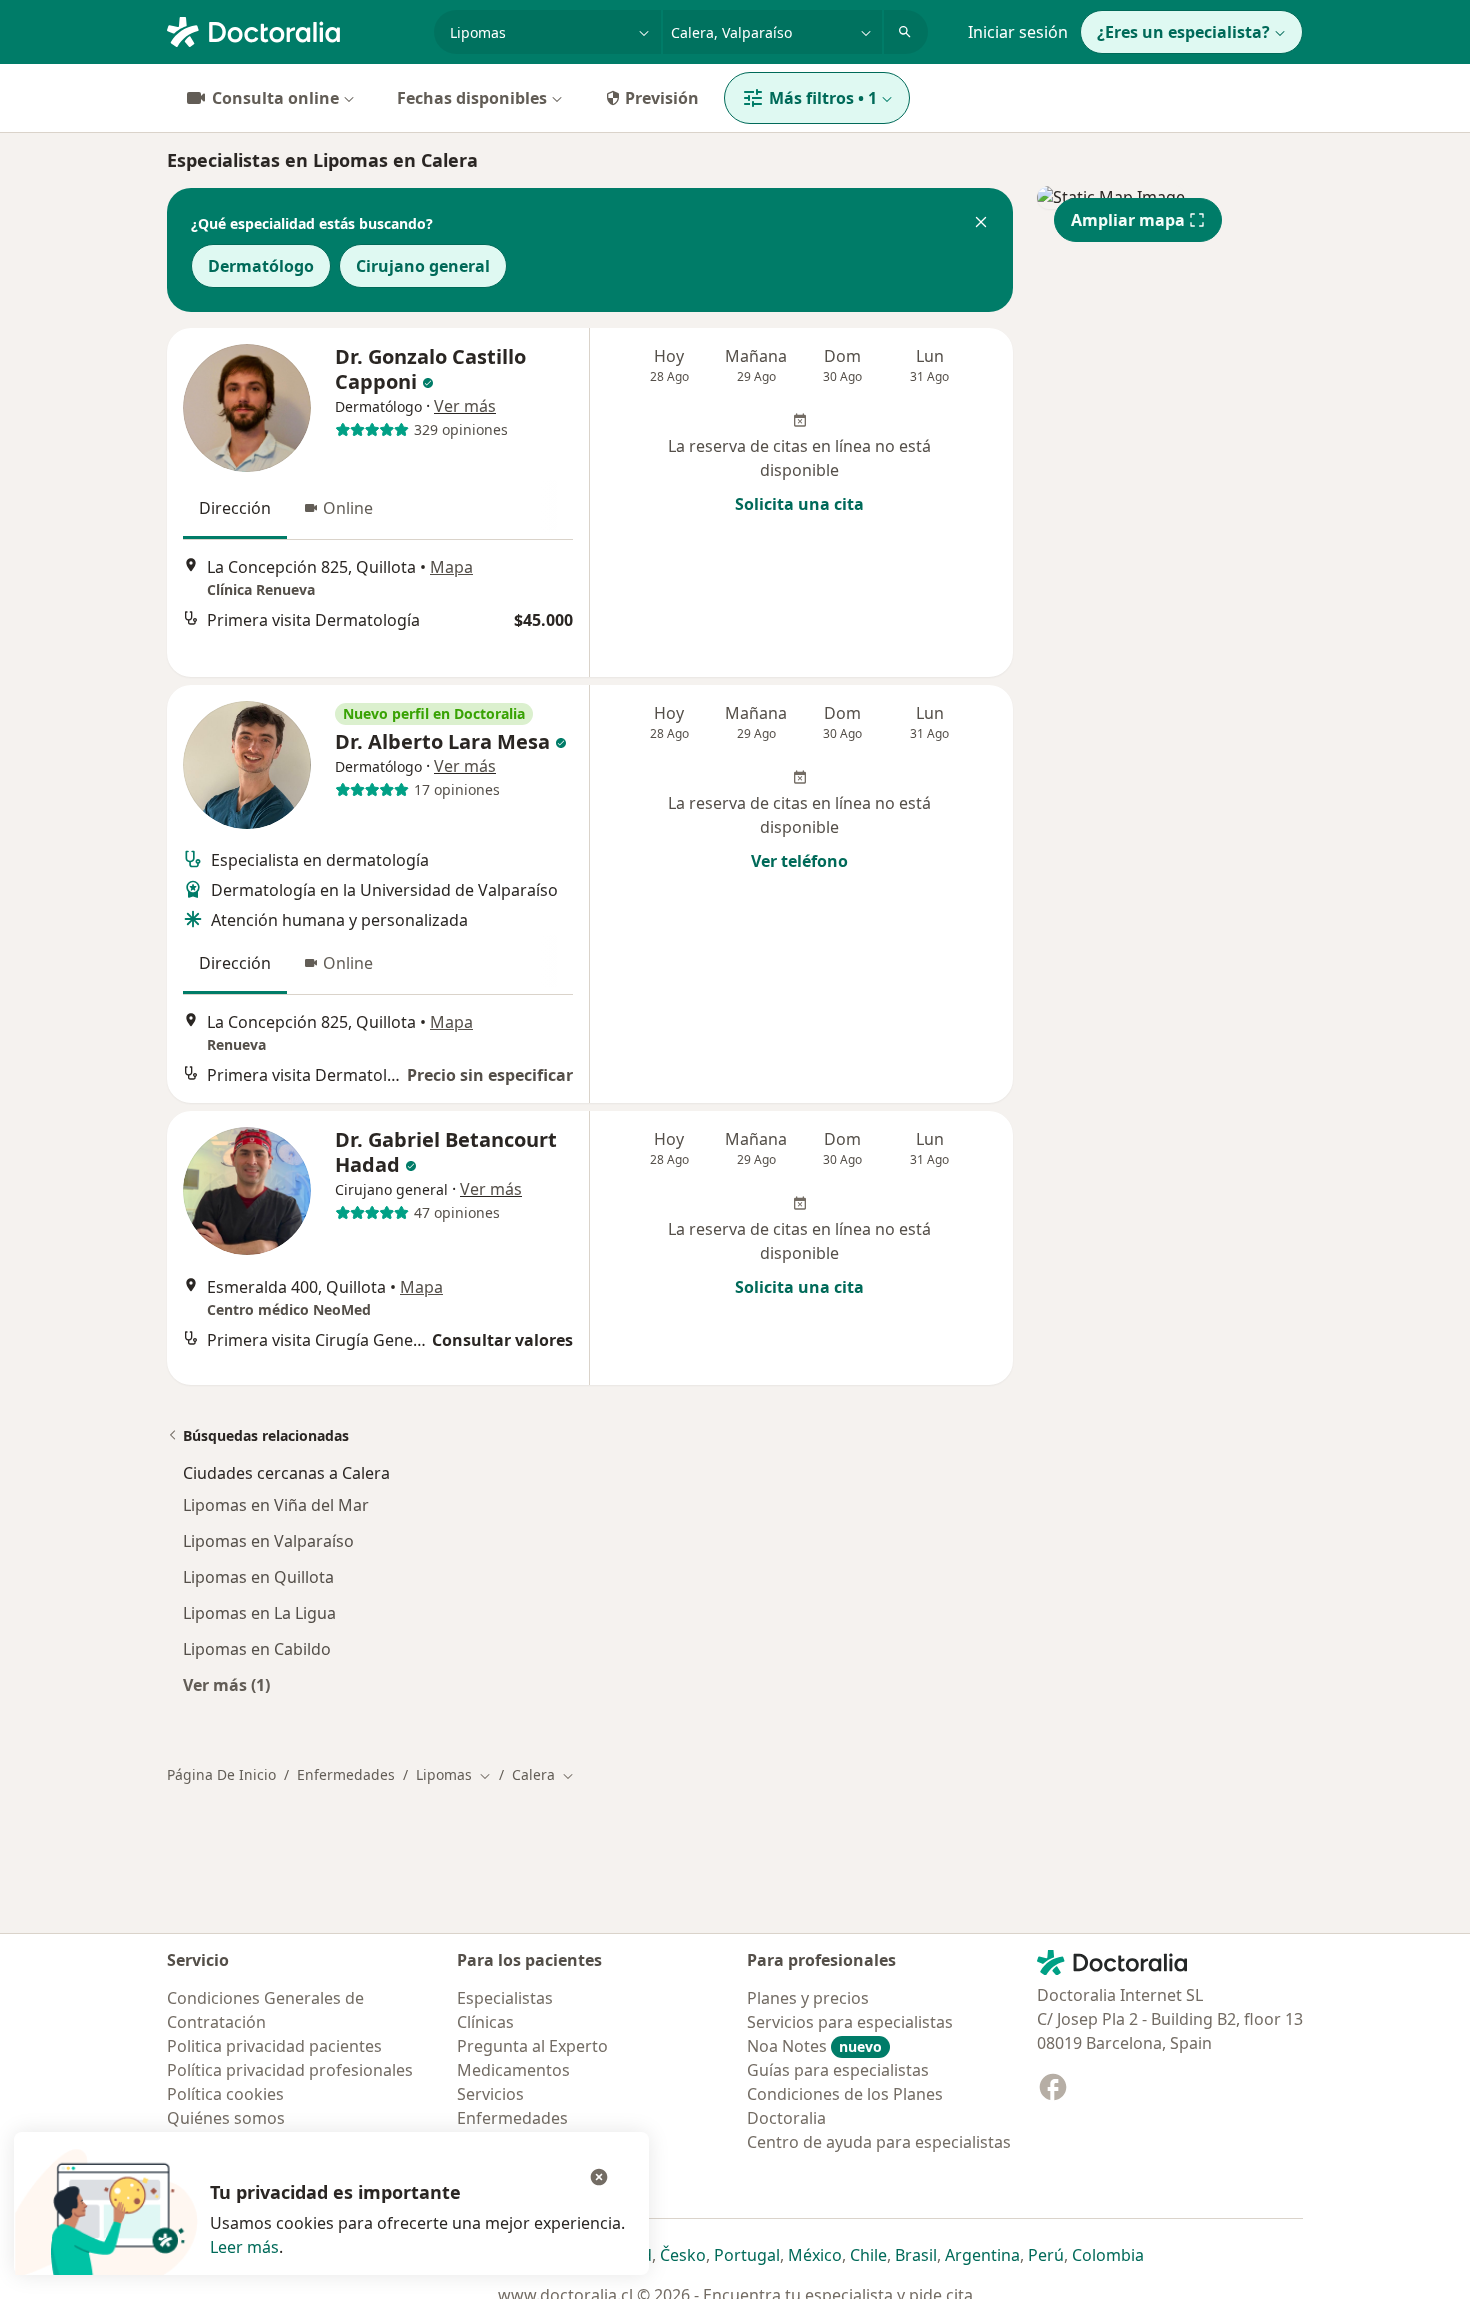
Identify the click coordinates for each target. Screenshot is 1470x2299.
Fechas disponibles (472, 98)
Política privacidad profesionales (290, 2070)
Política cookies (225, 2094)
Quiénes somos (226, 2118)
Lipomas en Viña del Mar (276, 1505)
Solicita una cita (799, 504)
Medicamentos (513, 2070)
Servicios (490, 2094)
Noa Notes (814, 2046)
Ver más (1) (226, 1684)
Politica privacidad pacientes (274, 2046)
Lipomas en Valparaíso (268, 1541)
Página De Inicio (221, 1774)
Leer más (244, 2247)
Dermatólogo (261, 266)
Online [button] (348, 508)
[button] (981, 224)
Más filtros (823, 98)
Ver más (465, 406)
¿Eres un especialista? (1183, 32)
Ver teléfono (799, 861)
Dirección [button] (235, 508)
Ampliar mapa (1128, 220)
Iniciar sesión (1018, 32)
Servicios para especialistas (850, 2022)
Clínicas (485, 2022)
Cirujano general (423, 266)
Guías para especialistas (838, 2070)
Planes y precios (808, 1998)
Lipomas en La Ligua (259, 1613)
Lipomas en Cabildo (257, 1649)
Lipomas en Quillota (258, 1577)
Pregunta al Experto (532, 2046)
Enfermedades (346, 1774)
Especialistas (505, 1998)
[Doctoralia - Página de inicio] (292, 30)
